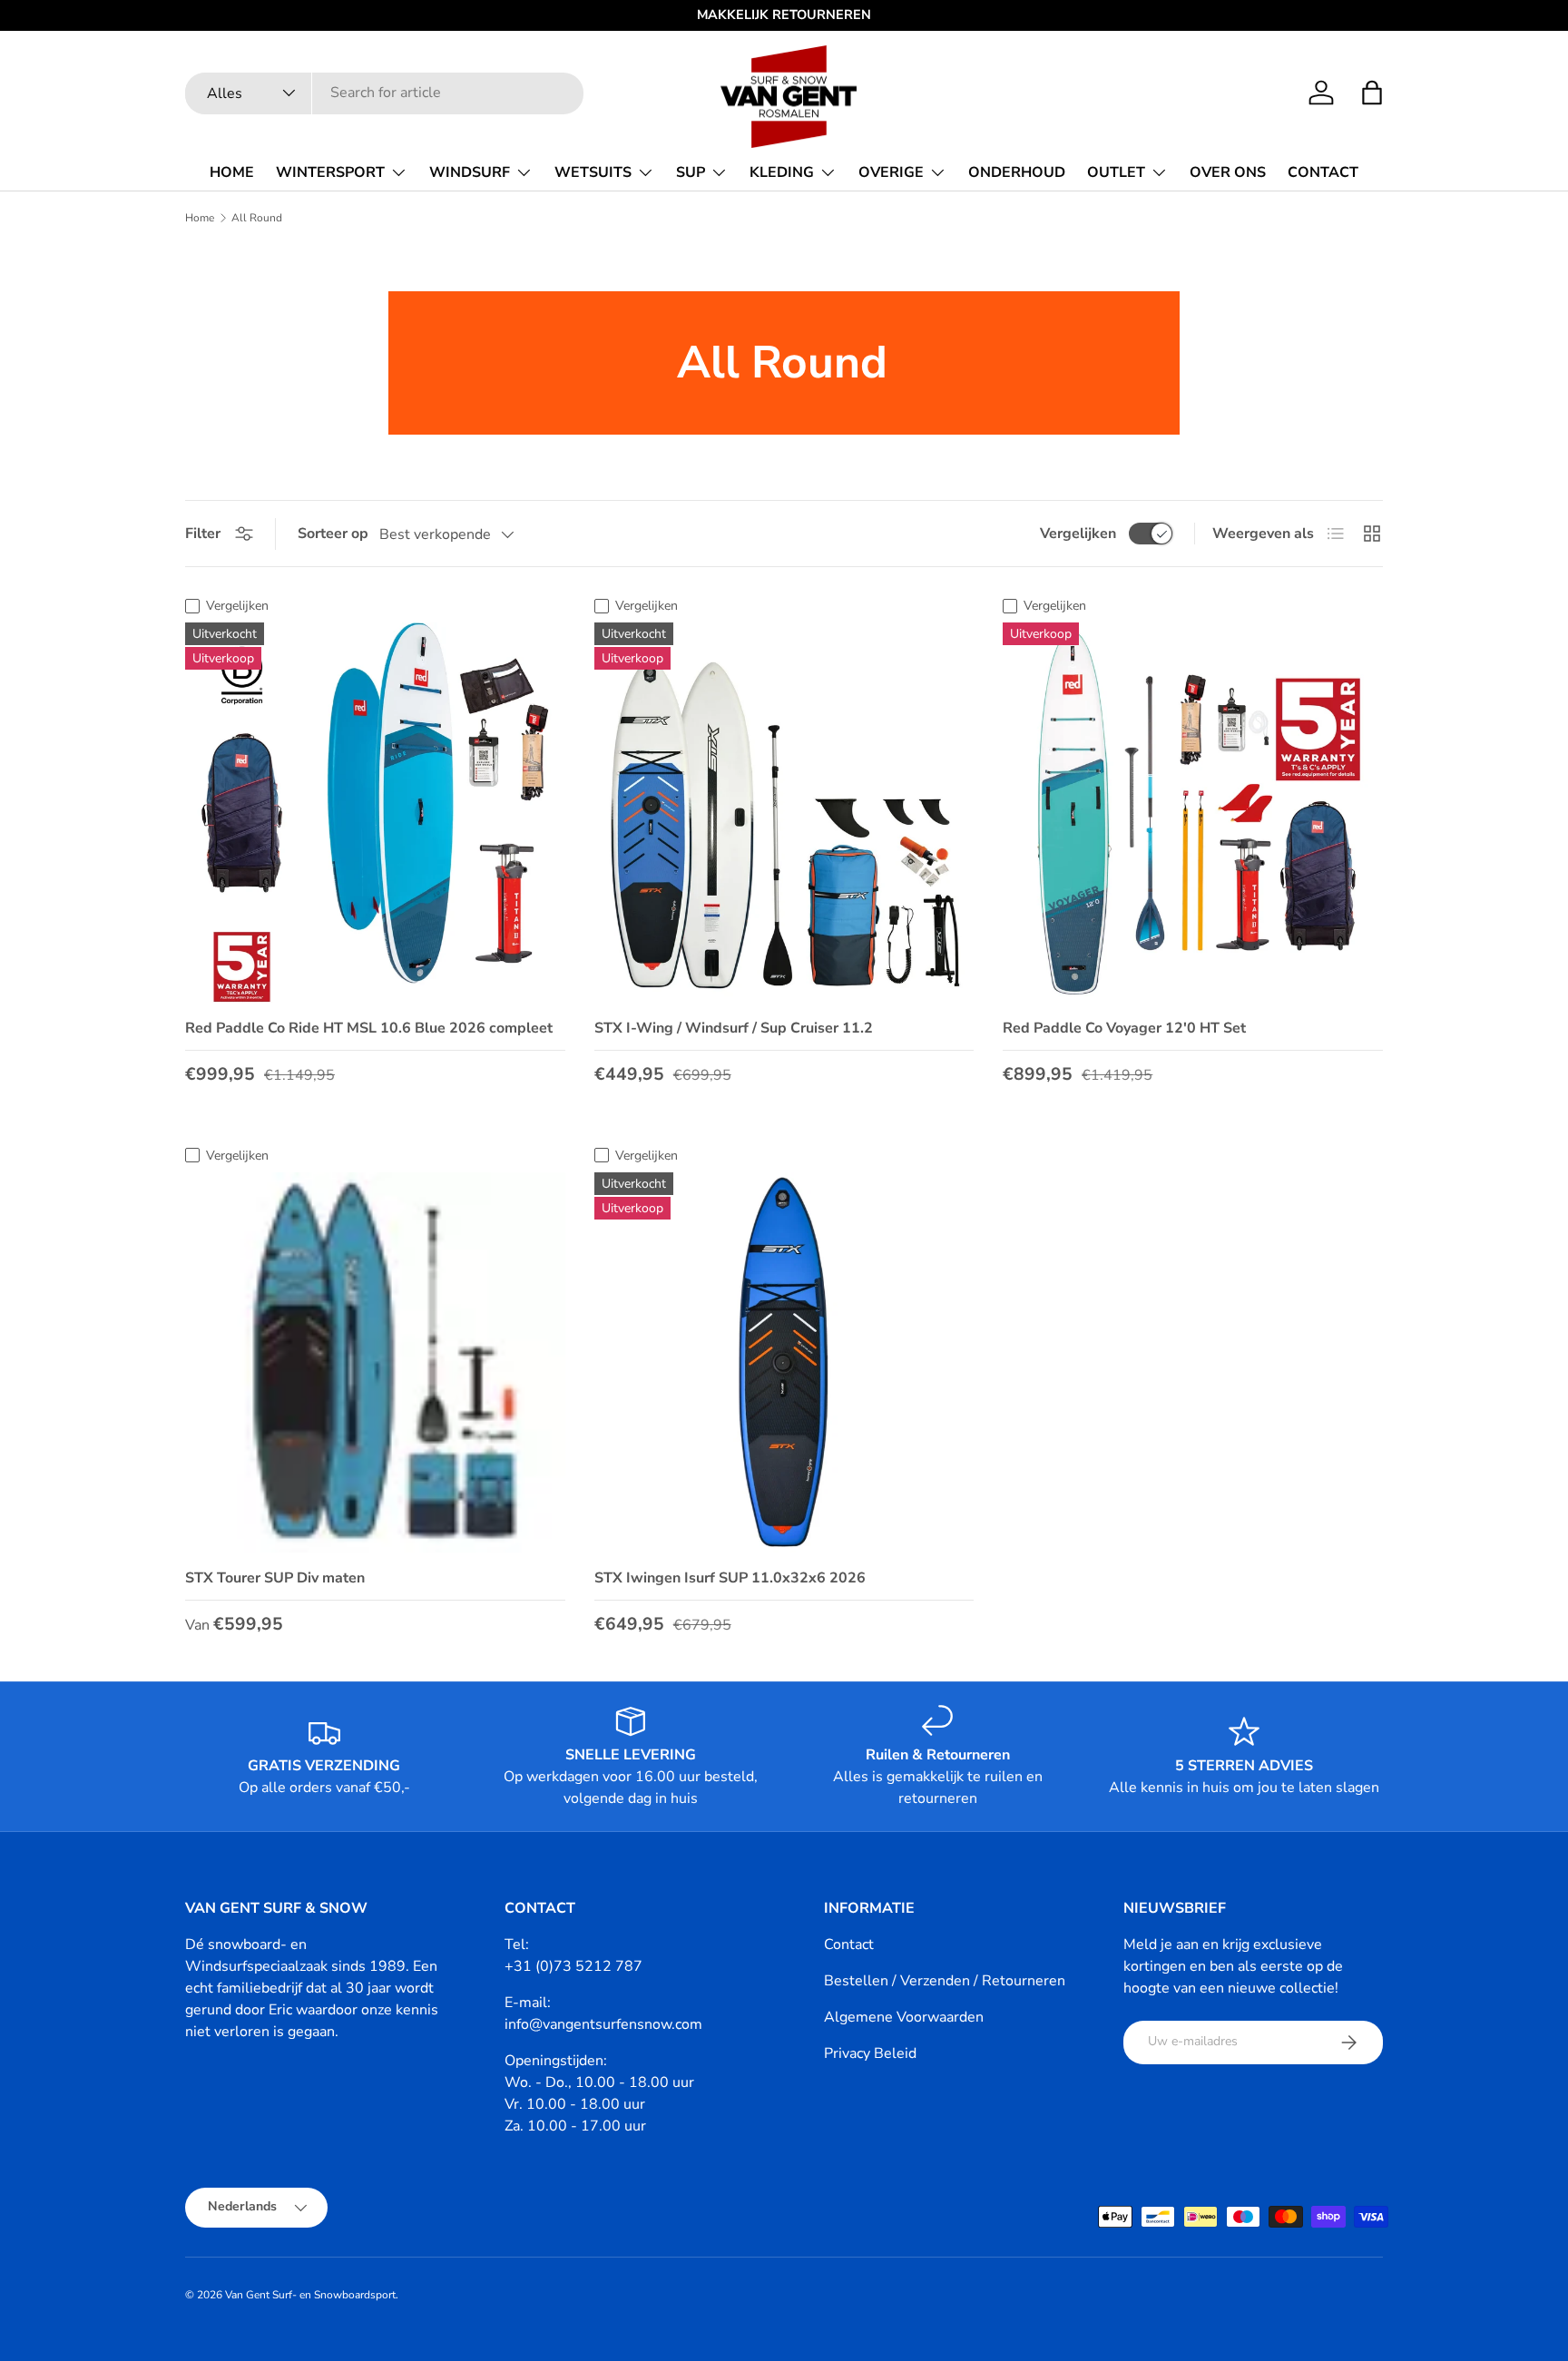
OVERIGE (891, 172)
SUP (691, 172)
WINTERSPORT (330, 172)
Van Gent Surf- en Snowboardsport (310, 2295)
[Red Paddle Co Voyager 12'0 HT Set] (1193, 813)
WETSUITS (593, 172)
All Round (257, 218)
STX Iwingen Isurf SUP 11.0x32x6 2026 (730, 1578)
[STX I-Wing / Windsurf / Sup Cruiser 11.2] (784, 813)
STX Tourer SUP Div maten (275, 1578)
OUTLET (1116, 172)
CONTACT (1323, 172)
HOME (232, 172)
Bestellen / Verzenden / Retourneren (945, 1981)
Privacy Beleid (870, 2053)
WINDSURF (470, 172)
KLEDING (782, 172)
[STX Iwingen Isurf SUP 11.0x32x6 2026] (784, 1362)
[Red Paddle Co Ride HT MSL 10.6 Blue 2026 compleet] (375, 813)
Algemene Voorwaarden (904, 2017)
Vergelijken (1078, 534)
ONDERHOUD (1017, 172)
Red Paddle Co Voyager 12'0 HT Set (1124, 1028)
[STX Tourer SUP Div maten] (375, 1362)
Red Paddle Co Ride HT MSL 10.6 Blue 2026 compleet (369, 1028)
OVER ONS (1228, 172)
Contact (849, 1945)
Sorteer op (333, 534)
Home (200, 218)
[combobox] (384, 93)
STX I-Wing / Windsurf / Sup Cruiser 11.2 (734, 1028)
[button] (1372, 93)
